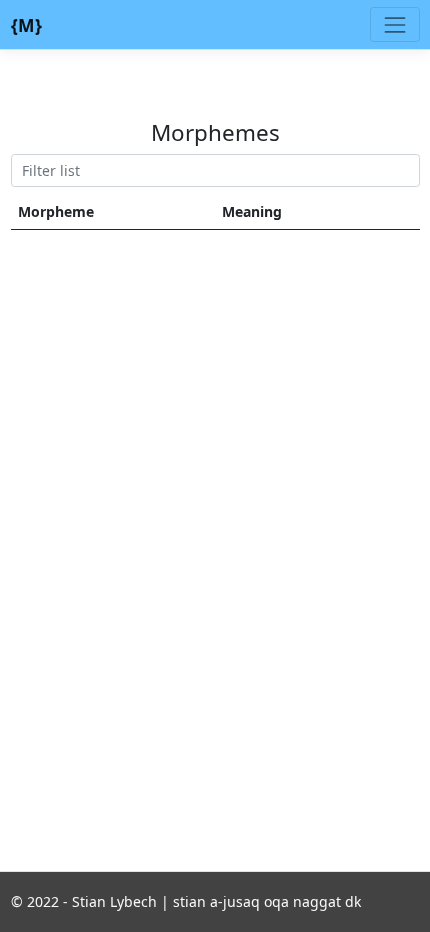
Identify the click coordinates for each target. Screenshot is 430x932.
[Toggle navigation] (394, 24)
